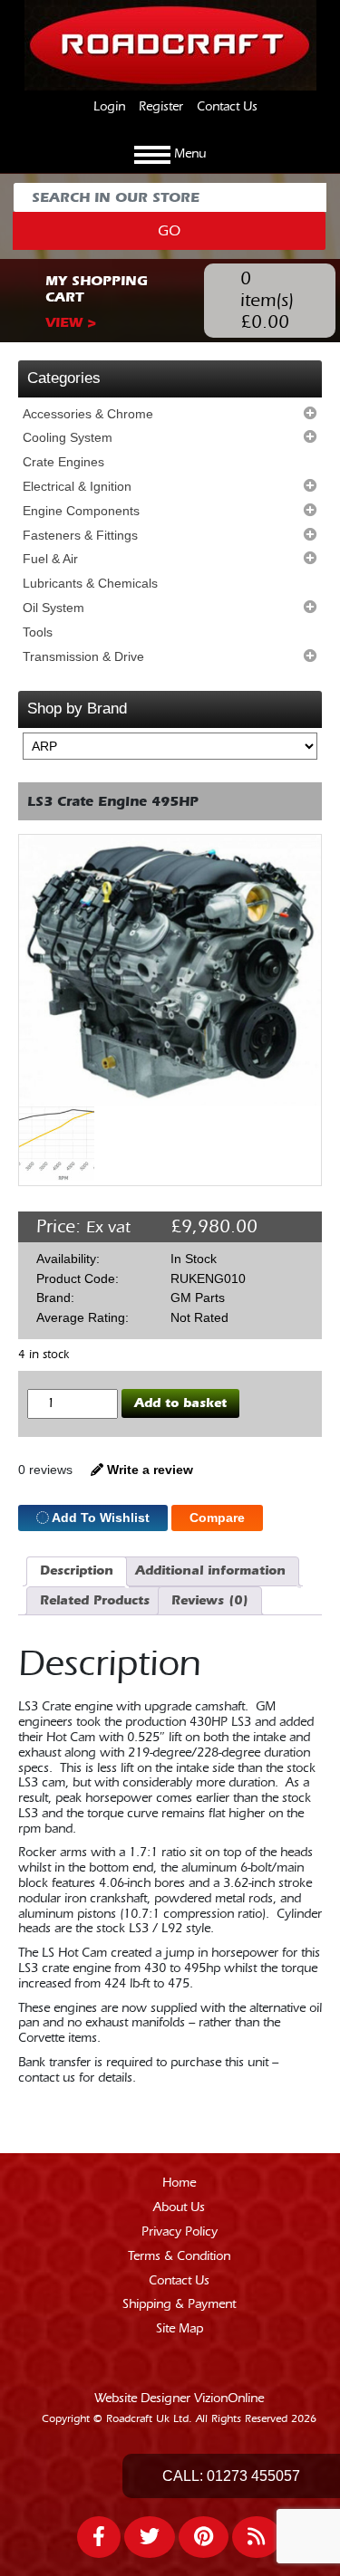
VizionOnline (229, 2399)
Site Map (180, 2329)
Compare (217, 1518)
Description (77, 1570)
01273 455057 (253, 2476)
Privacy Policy (180, 2232)
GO (169, 231)
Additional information (210, 1570)
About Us (179, 2207)
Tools (38, 632)
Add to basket (180, 1403)
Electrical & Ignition (77, 486)
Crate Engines (63, 462)
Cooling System (68, 437)
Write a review (148, 1470)
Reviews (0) (210, 1600)
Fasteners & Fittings (80, 535)
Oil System (53, 608)
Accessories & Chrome (88, 414)
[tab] (77, 1571)
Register (161, 107)
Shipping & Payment (179, 2304)
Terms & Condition (179, 2256)
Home (179, 2183)
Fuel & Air (50, 559)
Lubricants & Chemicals (90, 583)
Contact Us (227, 107)
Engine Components (81, 511)
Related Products (95, 1600)
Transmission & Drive (83, 656)
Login (109, 107)
